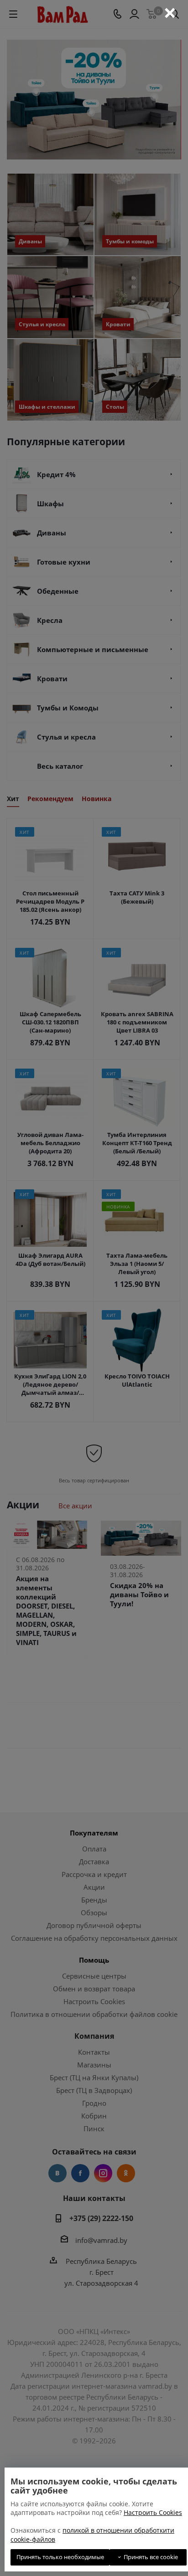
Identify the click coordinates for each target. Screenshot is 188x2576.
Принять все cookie (149, 2557)
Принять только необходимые (60, 2557)
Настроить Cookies (153, 2512)
